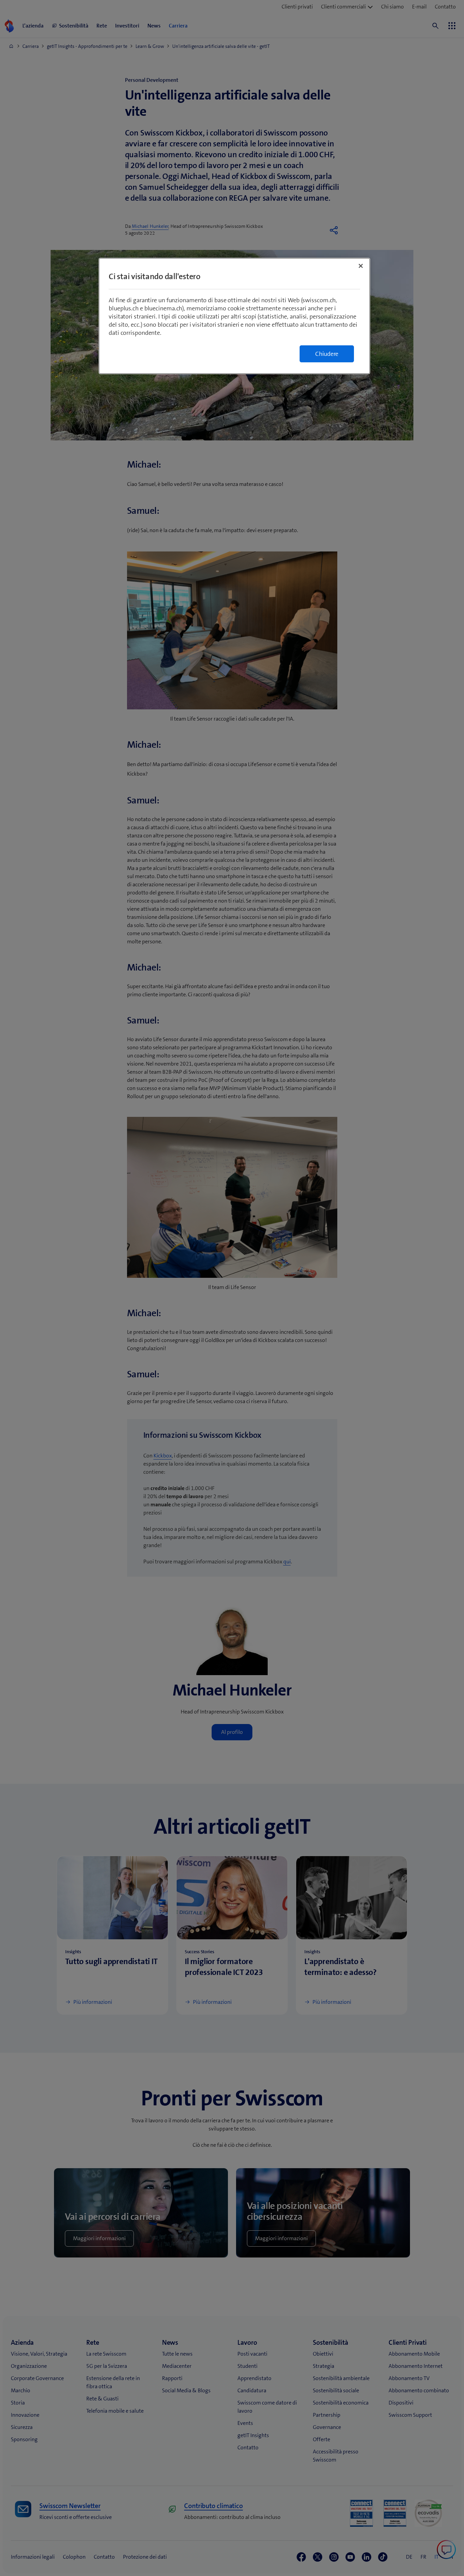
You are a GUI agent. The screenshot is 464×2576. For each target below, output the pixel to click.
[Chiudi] (361, 266)
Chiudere (327, 354)
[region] (234, 316)
